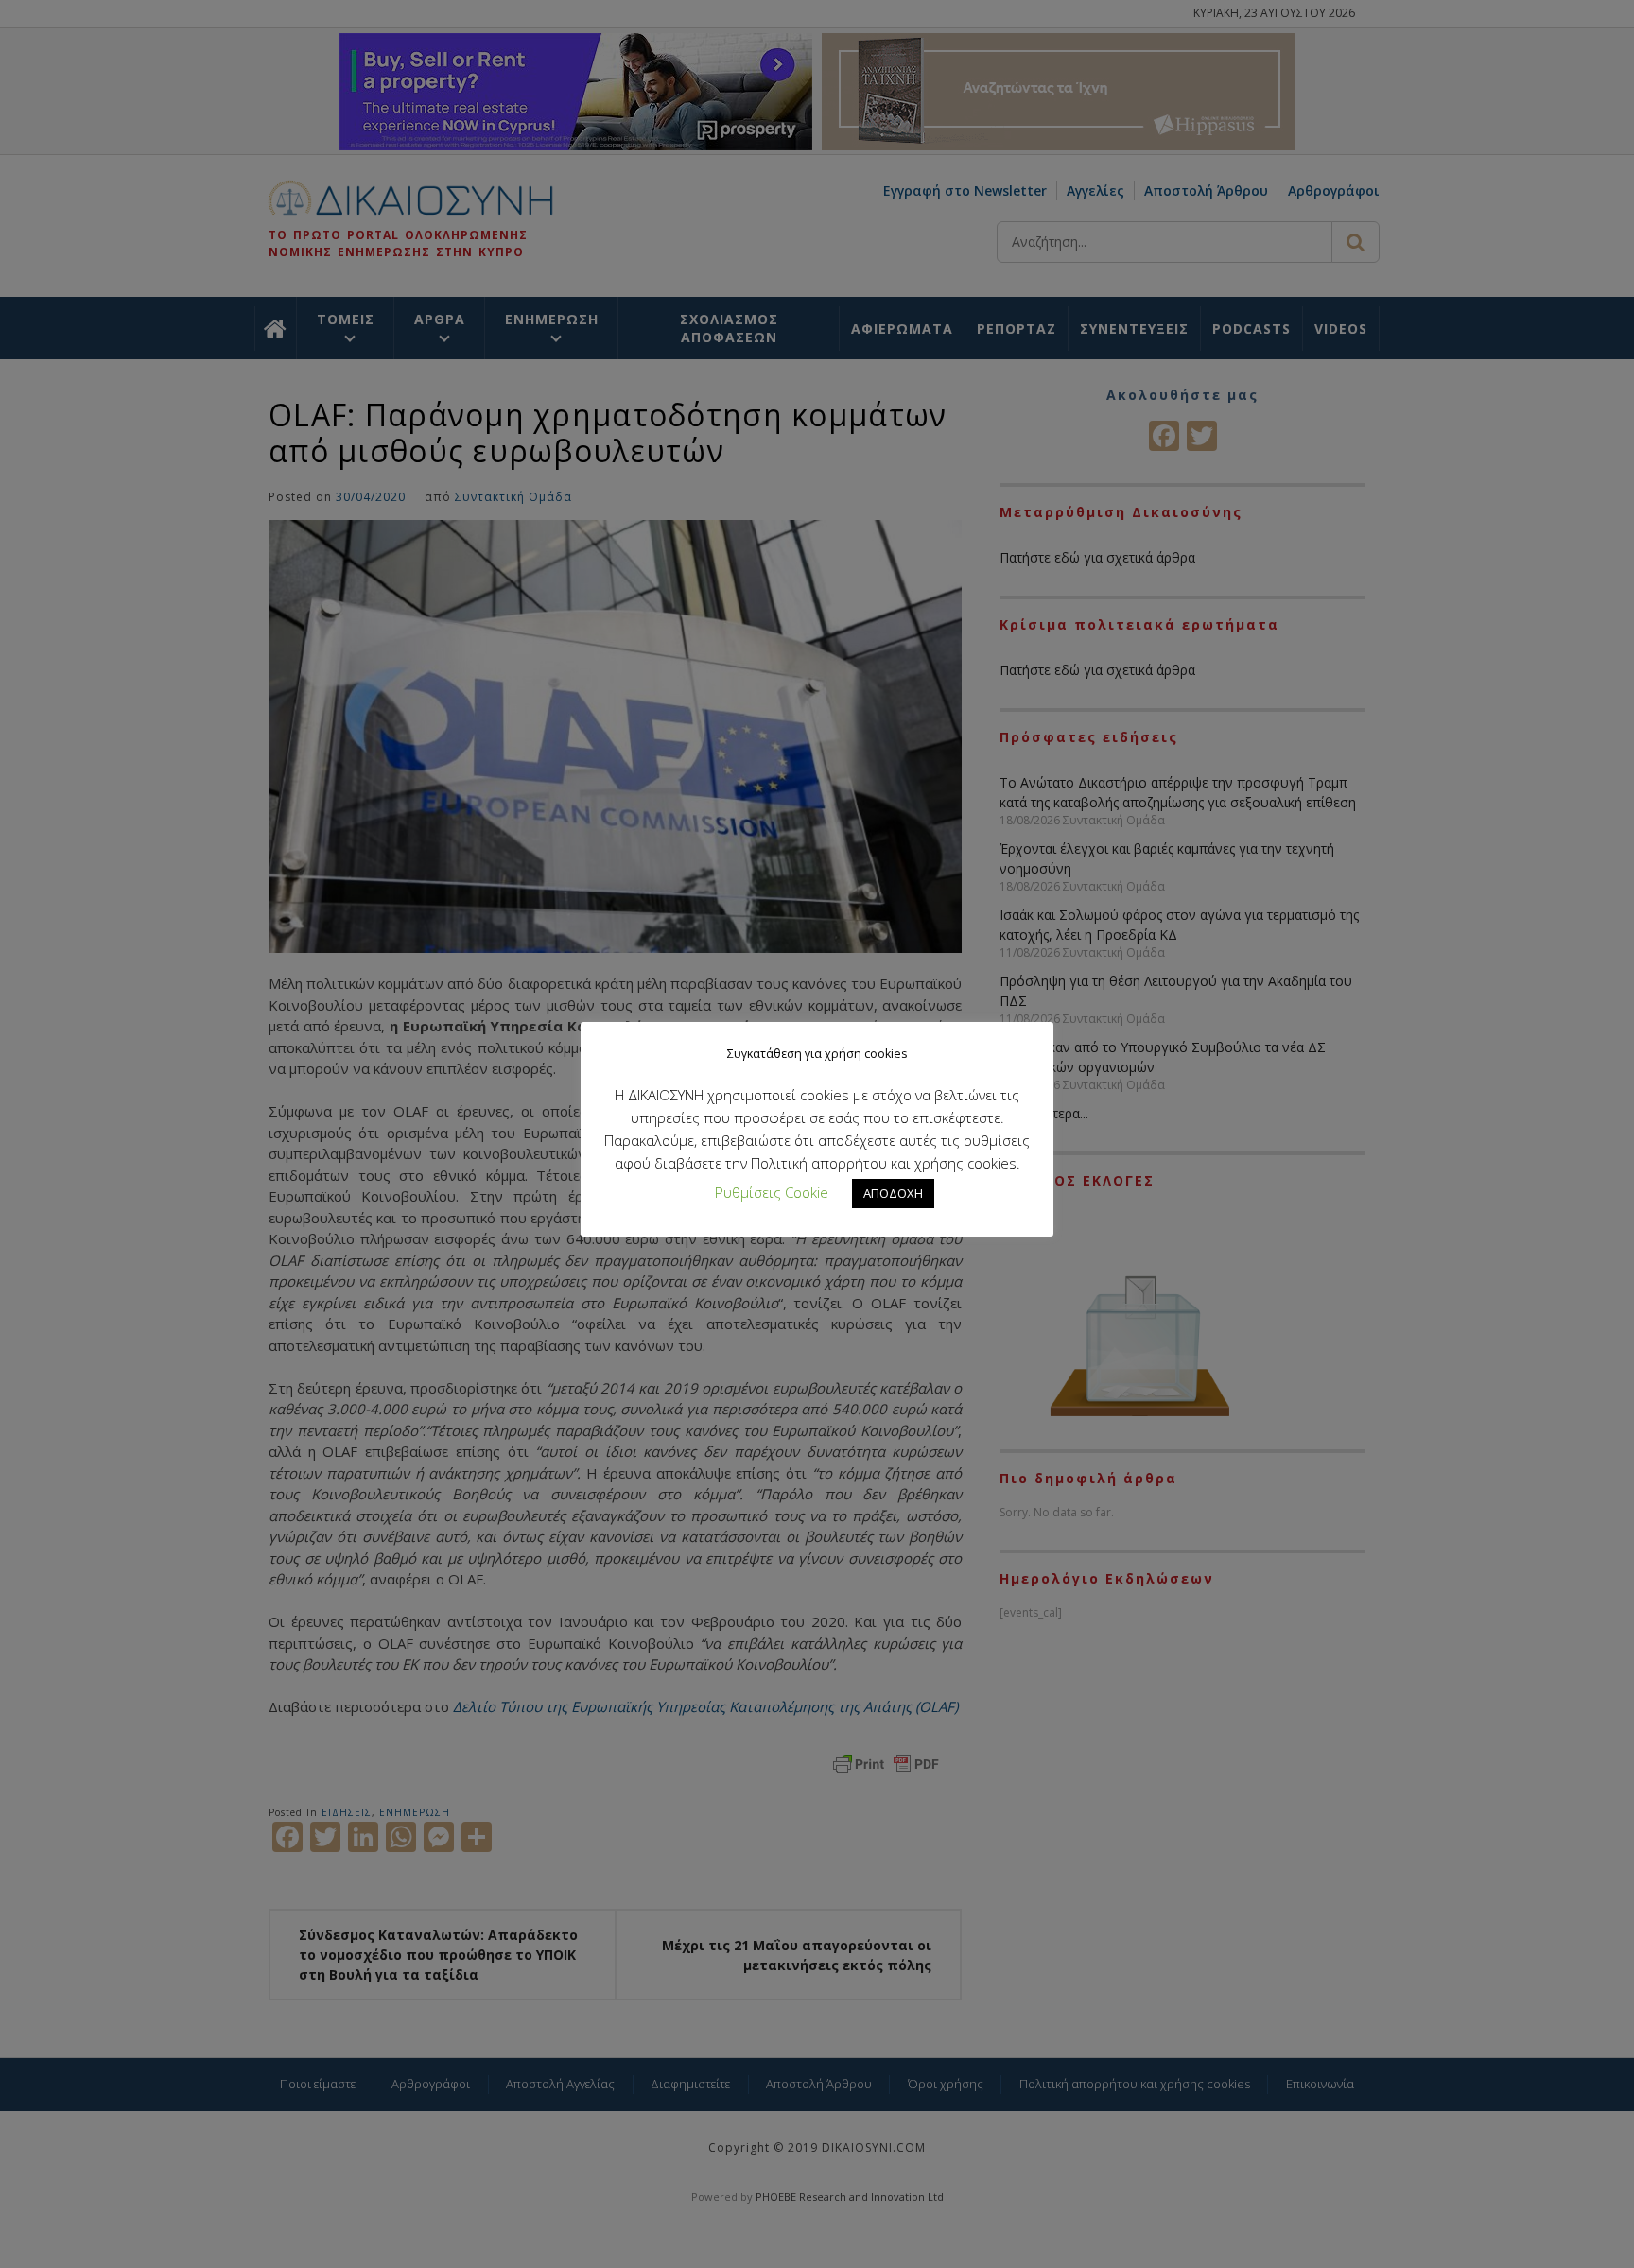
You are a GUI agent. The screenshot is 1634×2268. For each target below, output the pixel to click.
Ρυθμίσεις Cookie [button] (772, 1192)
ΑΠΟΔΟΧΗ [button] (893, 1193)
